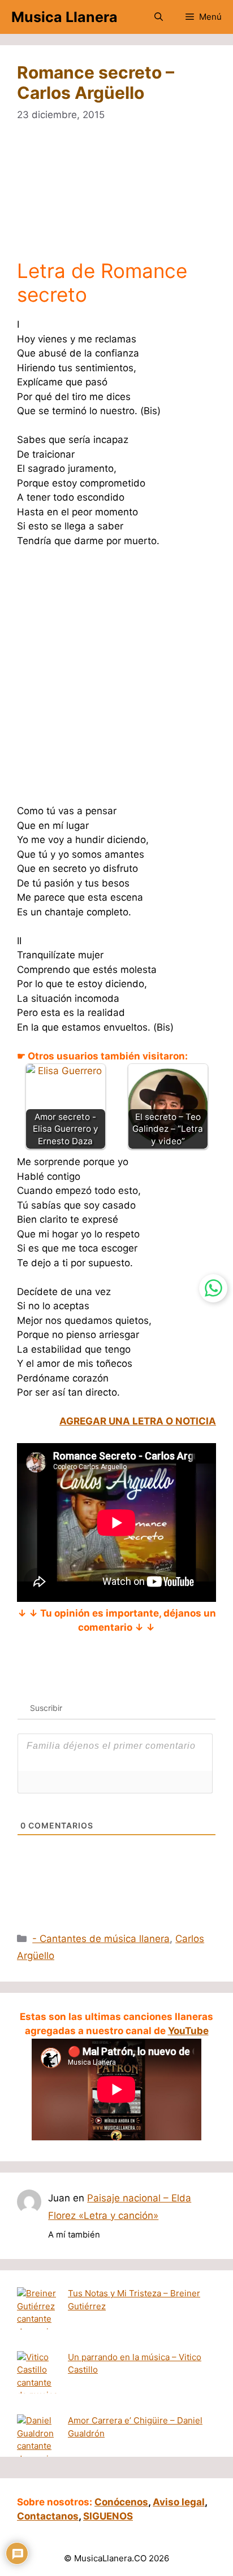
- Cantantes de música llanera (101, 1939)
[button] (159, 17)
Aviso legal (179, 2502)
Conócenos (121, 2502)
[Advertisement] (116, 198)
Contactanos (48, 2516)
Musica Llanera (64, 17)
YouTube (188, 2031)
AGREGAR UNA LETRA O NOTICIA (138, 1421)
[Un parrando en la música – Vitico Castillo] (38, 2383)
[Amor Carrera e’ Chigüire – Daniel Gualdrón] (38, 2446)
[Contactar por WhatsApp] (213, 1288)
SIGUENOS (108, 2516)
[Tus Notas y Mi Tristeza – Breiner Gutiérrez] (38, 2319)
